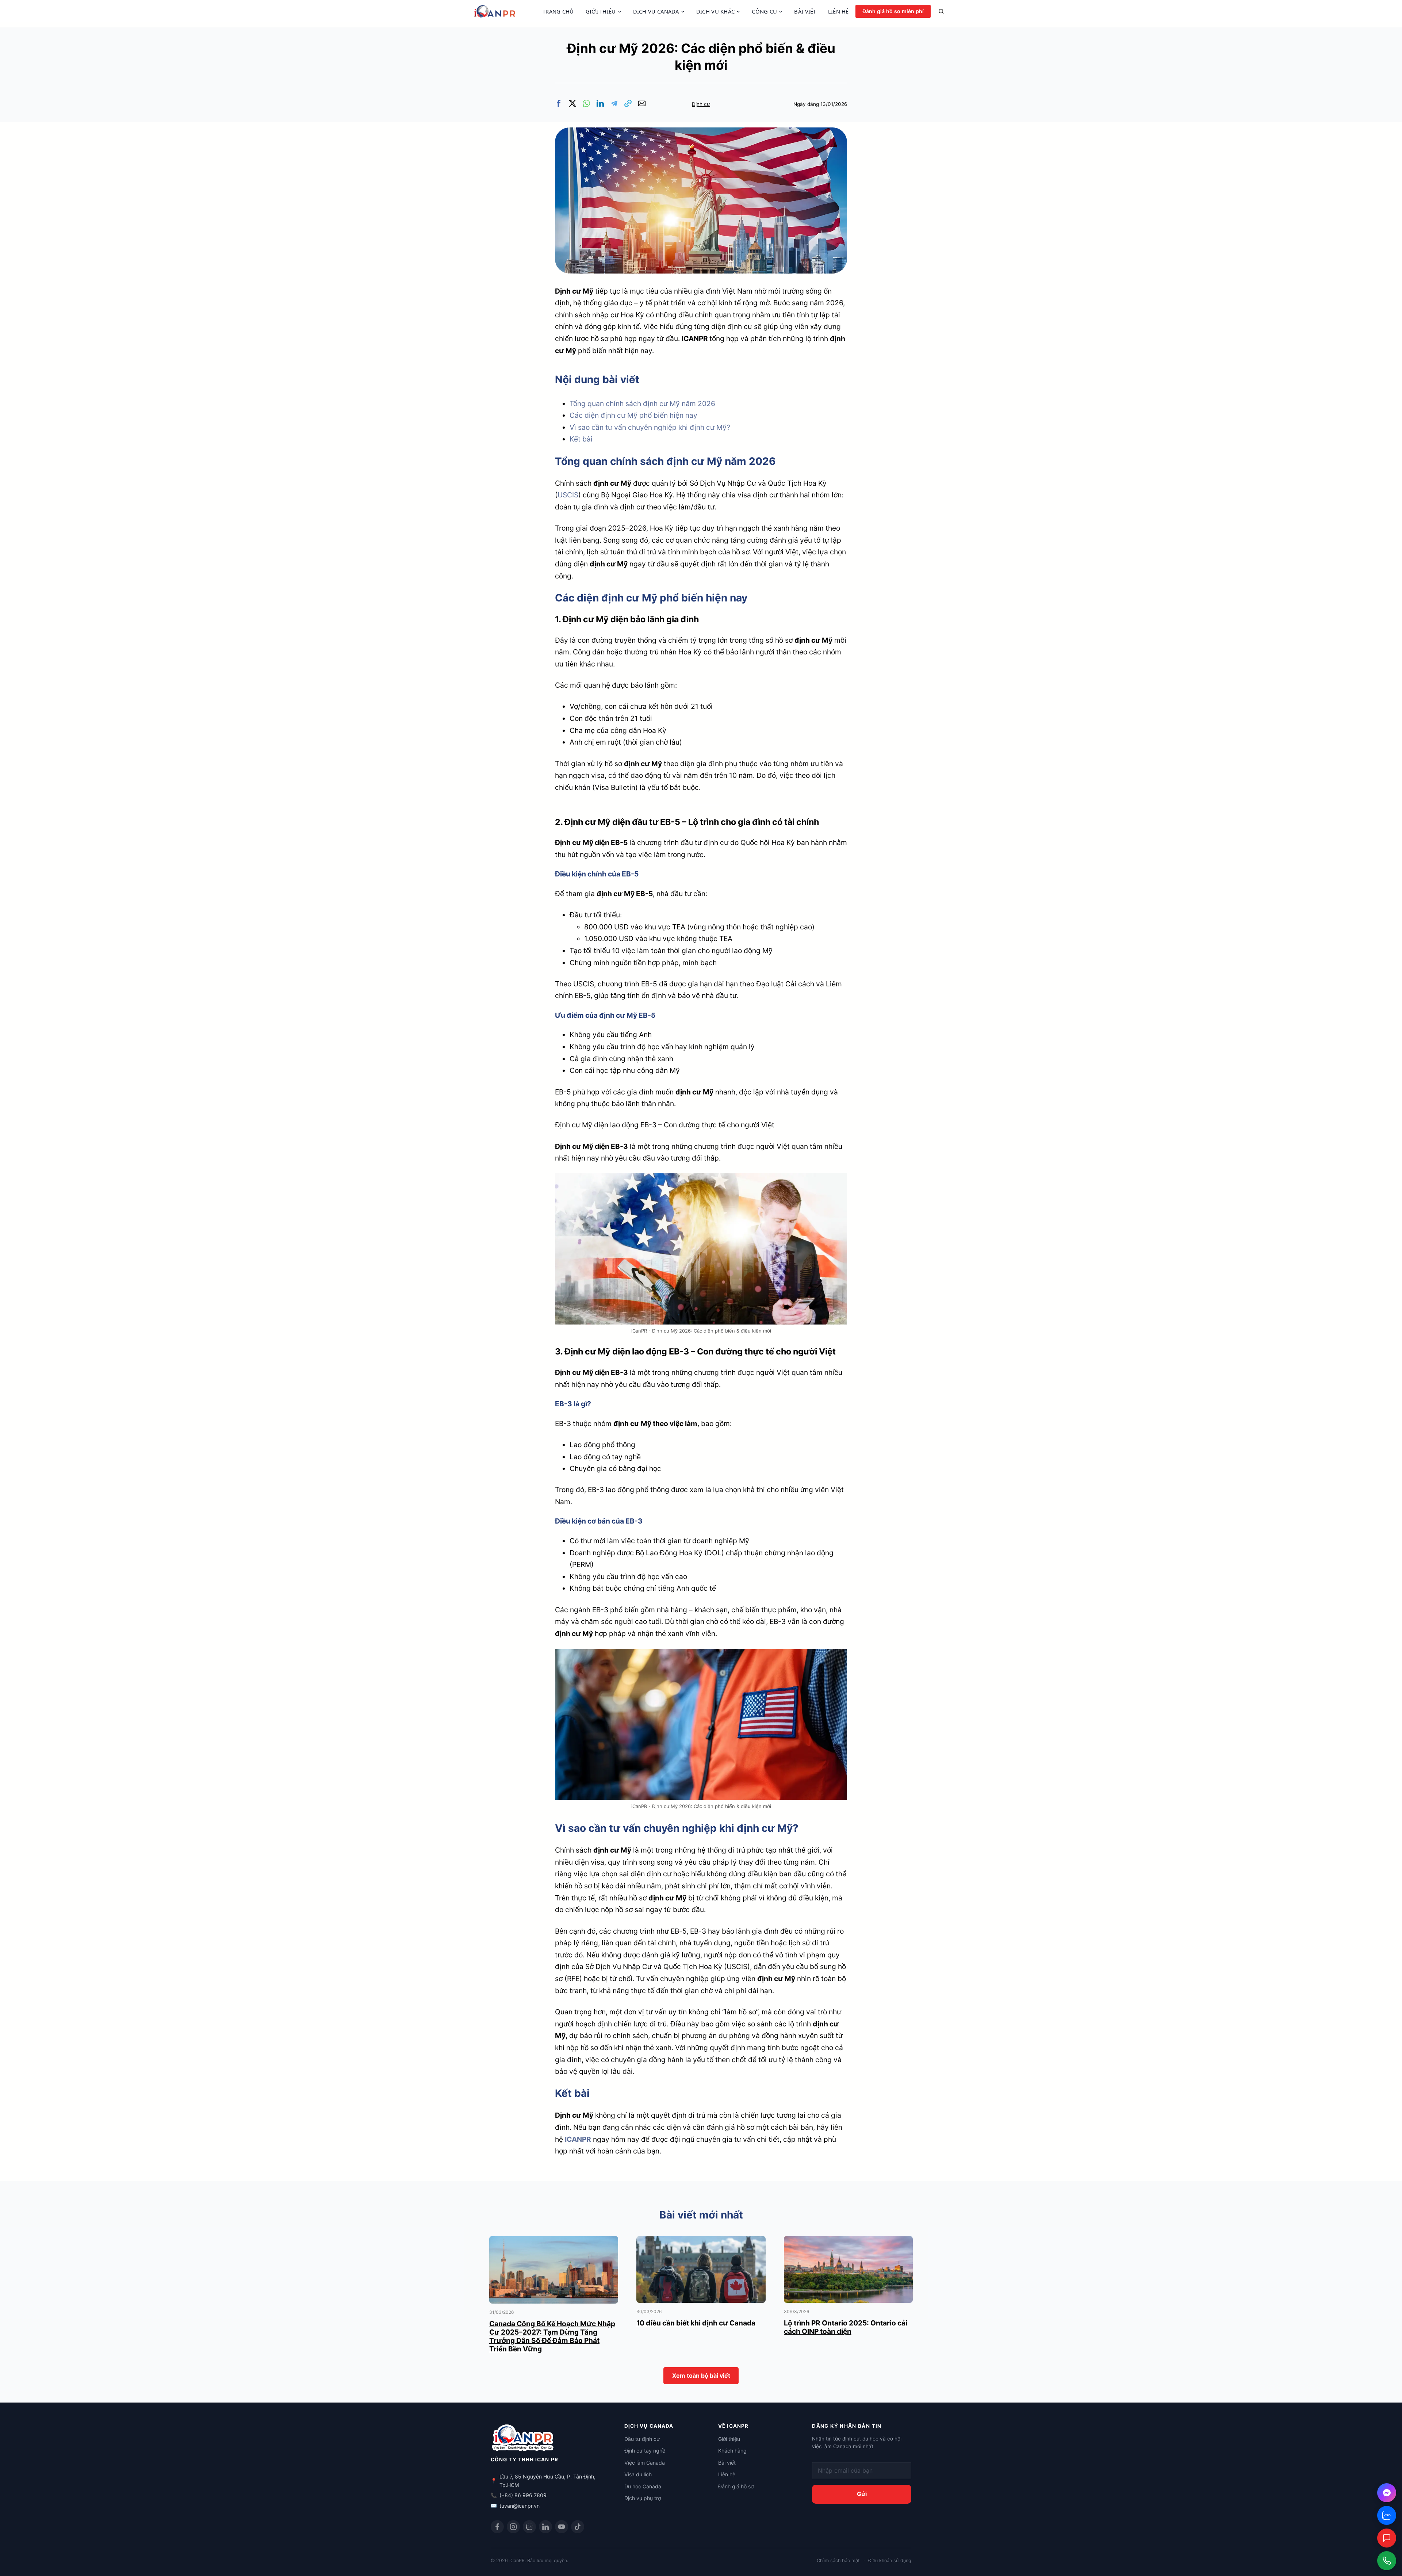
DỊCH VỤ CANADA (656, 12)
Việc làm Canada (645, 2463)
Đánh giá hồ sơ (736, 2486)
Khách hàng (732, 2451)
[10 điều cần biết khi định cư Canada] (701, 2242)
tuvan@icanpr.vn (520, 2506)
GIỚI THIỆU (601, 12)
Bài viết (727, 2463)
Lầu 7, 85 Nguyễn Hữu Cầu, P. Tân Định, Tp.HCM (547, 2481)
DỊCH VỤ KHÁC (716, 12)
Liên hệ (727, 2474)
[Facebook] (497, 2527)
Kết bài (581, 439)
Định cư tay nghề (645, 2451)
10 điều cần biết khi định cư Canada (696, 2323)
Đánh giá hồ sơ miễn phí (893, 11)
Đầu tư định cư (642, 2439)
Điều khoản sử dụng (890, 2560)
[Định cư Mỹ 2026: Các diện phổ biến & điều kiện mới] (701, 133)
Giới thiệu (729, 2439)
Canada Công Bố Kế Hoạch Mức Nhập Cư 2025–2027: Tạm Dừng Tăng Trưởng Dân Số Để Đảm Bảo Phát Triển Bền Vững (552, 2336)
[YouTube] (562, 2527)
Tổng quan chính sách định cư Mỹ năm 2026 (642, 404)
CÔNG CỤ (764, 12)
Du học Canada (643, 2486)
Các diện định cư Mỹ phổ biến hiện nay (633, 415)
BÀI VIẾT (805, 12)
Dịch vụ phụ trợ (643, 2498)
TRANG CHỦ (558, 12)
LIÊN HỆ (838, 12)
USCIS (568, 495)
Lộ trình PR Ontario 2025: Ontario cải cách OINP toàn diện (846, 2327)
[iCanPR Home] (505, 11)
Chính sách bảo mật (838, 2560)
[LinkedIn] (545, 2527)
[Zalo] (529, 2527)
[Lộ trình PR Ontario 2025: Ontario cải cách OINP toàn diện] (848, 2242)
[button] (559, 103)
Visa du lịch (638, 2474)
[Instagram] (513, 2527)
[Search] (941, 11)
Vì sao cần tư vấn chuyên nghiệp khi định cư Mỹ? (650, 427)
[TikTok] (578, 2527)
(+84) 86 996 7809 (523, 2495)
